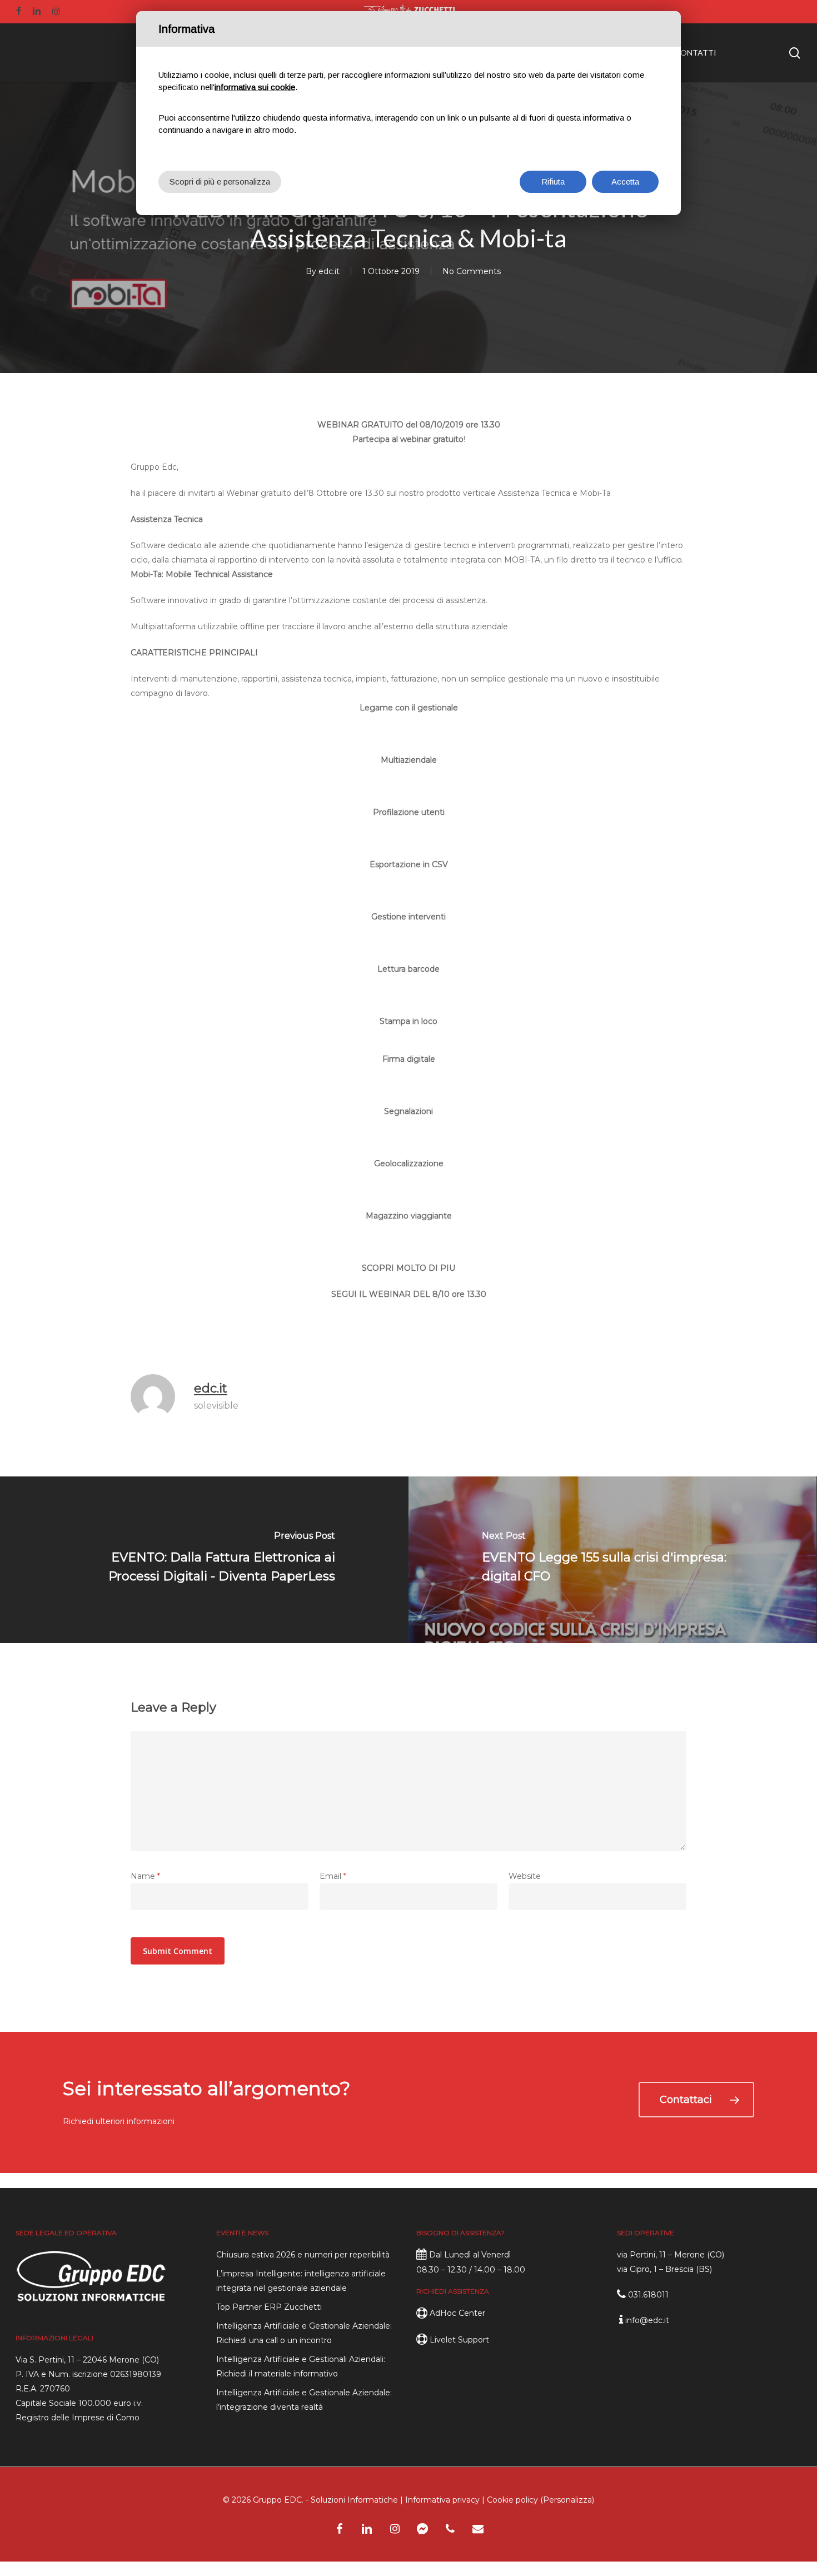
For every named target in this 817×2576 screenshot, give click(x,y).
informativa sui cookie (255, 87)
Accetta (625, 181)
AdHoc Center (457, 2313)
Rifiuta (553, 181)
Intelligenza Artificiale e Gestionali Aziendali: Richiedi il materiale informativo (301, 2366)
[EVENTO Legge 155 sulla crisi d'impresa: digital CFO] (613, 1560)
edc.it (329, 271)
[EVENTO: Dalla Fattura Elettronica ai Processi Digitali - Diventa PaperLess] (204, 1560)
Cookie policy (512, 2500)
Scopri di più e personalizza (220, 181)
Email (333, 1876)
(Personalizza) (567, 2500)
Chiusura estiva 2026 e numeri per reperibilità (303, 2255)
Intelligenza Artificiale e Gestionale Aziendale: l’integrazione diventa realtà (304, 2400)
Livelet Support (459, 2340)
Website (525, 1876)
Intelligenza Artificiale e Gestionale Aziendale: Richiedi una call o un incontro (304, 2333)
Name (145, 1876)
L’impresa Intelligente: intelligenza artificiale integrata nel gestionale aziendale (301, 2281)
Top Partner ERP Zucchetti (269, 2307)
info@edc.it (647, 2320)
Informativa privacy (442, 2500)
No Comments (472, 271)
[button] (696, 2100)
